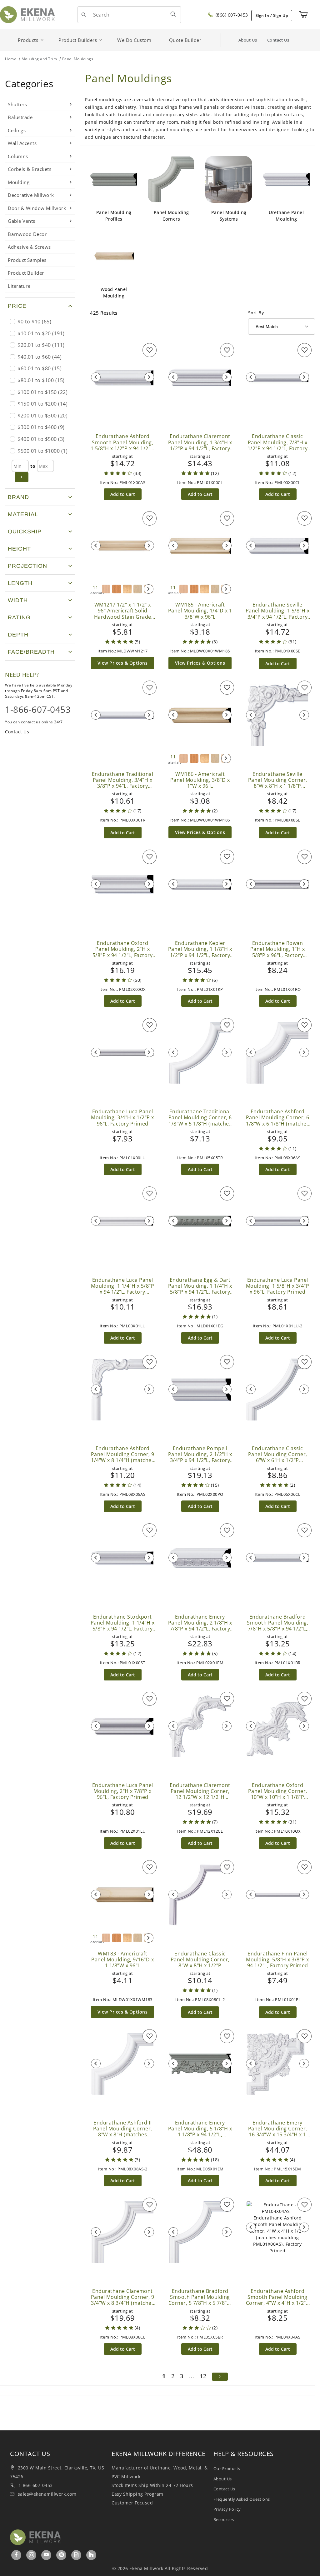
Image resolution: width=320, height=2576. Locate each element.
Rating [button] (19, 617)
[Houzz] (91, 2555)
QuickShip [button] (25, 532)
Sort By (256, 313)
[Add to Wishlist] (150, 350)
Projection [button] (27, 566)
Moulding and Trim (39, 59)
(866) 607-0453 (231, 15)
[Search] (173, 14)
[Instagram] (32, 2555)
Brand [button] (18, 497)
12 (203, 2376)
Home (11, 59)
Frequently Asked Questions (242, 2499)
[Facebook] (16, 2555)
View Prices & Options (123, 663)
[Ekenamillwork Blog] (77, 2555)
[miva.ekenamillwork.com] (27, 14)
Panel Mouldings (78, 59)
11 (96, 590)
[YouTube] (46, 2555)
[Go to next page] (220, 2377)
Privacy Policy (227, 2509)
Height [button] (19, 549)
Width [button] (18, 600)
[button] (40, 306)
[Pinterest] (62, 2555)
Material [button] (23, 514)
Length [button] (20, 583)
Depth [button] (18, 635)
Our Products (227, 2469)
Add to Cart (123, 494)
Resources (224, 2519)
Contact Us (278, 40)
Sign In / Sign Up (272, 15)
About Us (248, 40)
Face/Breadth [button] (31, 652)
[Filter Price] (22, 477)
